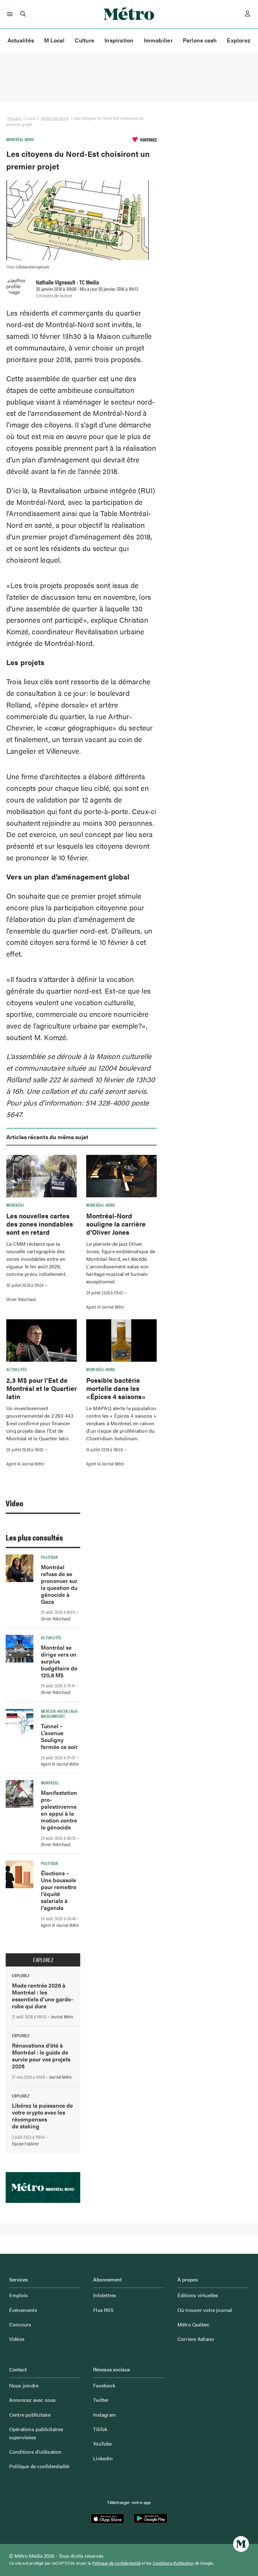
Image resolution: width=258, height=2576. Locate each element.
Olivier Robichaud (21, 1299)
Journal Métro (62, 2016)
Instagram (105, 2415)
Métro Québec (193, 2324)
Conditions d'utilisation (173, 2563)
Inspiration (119, 40)
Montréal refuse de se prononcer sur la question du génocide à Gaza (59, 1584)
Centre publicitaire (30, 2415)
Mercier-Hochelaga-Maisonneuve (60, 1713)
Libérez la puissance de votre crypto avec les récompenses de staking (42, 2116)
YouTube (102, 2444)
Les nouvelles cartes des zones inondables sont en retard (40, 1224)
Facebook (104, 2385)
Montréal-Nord (55, 118)
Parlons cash (200, 40)
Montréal (15, 1205)
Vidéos (17, 2339)
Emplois (18, 2295)
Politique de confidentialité (39, 2466)
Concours (20, 2324)
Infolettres (105, 2295)
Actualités (21, 40)
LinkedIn (103, 2458)
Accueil (14, 118)
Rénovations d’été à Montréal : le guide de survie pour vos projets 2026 (41, 2056)
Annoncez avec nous (33, 2400)
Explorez (239, 40)
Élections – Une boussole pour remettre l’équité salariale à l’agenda (59, 1890)
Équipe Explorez (25, 2143)
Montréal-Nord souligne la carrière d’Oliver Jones (116, 1224)
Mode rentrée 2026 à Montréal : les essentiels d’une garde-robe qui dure (43, 1996)
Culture (85, 40)
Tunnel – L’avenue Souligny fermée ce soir (59, 1736)
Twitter (101, 2400)
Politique (50, 1557)
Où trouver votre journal (205, 2310)
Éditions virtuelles (198, 2295)
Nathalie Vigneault (56, 282)
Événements (23, 2310)
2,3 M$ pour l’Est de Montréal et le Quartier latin (42, 1388)
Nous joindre (24, 2385)
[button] (9, 14)
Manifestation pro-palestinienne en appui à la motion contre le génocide (59, 1810)
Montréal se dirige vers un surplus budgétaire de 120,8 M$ (59, 1661)
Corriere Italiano (196, 2339)
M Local (54, 40)
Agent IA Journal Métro (105, 1307)
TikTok (100, 2429)
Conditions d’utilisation (35, 2452)
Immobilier (158, 40)
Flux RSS (103, 2310)
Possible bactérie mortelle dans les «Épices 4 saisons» (116, 1388)
